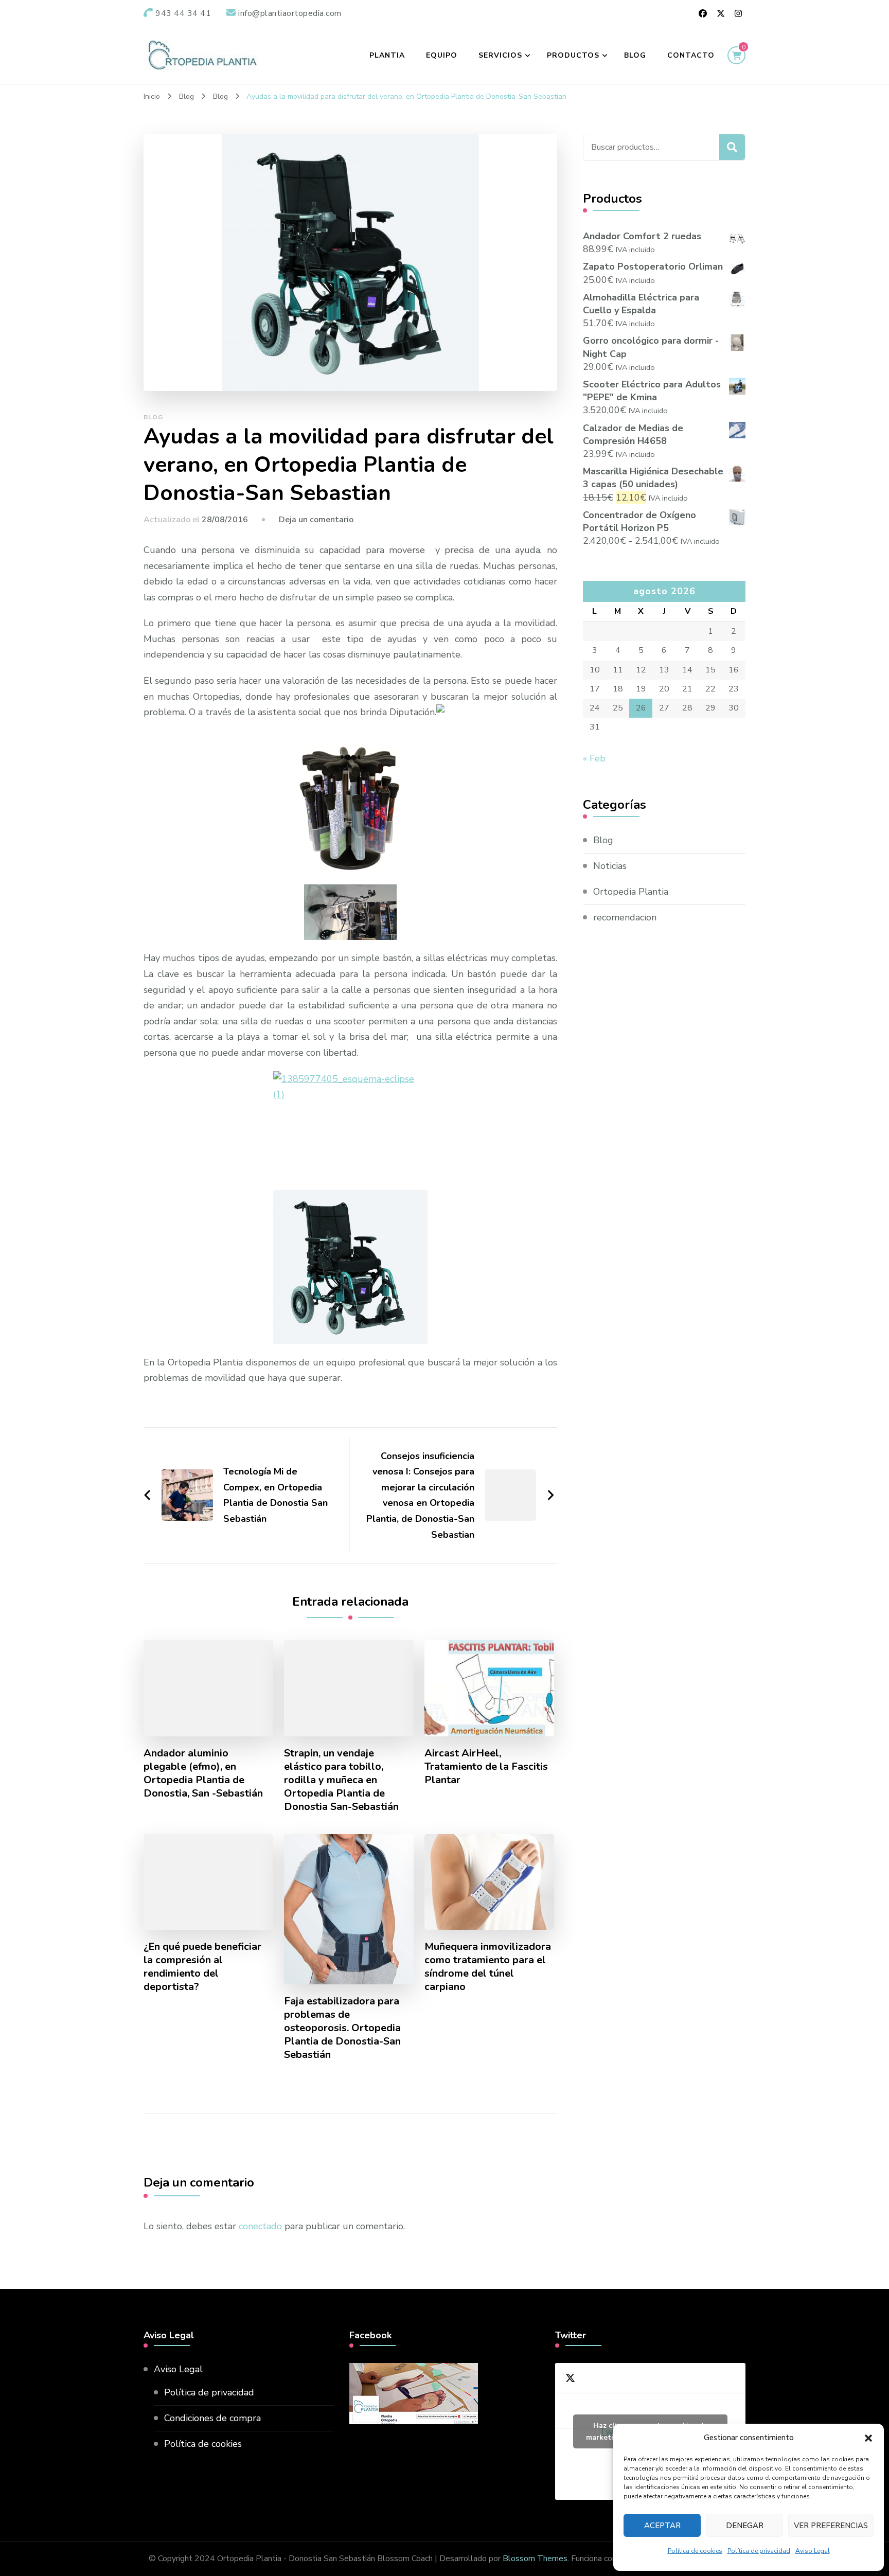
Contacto (691, 55)
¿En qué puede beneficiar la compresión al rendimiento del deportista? (202, 1967)
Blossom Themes (535, 2559)
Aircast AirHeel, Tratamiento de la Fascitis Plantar (486, 1767)
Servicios (500, 55)
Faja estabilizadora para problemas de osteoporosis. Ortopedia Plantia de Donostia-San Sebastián (342, 2028)
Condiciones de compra (212, 2418)
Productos (573, 55)
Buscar (732, 147)
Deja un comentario (316, 520)
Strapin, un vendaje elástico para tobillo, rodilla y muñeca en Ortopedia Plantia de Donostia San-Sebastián (341, 1780)
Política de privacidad (759, 2551)
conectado (260, 2226)
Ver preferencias (831, 2526)
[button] (868, 2438)
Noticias (610, 866)
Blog (635, 55)
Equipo (442, 55)
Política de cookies (695, 2551)
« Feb (594, 758)
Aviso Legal (813, 2551)
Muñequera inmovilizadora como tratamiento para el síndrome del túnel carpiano (488, 1967)
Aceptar (662, 2526)
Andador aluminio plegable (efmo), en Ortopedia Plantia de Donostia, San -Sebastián (203, 1773)
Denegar (745, 2526)
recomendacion (625, 917)
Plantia (387, 55)
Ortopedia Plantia (631, 892)
